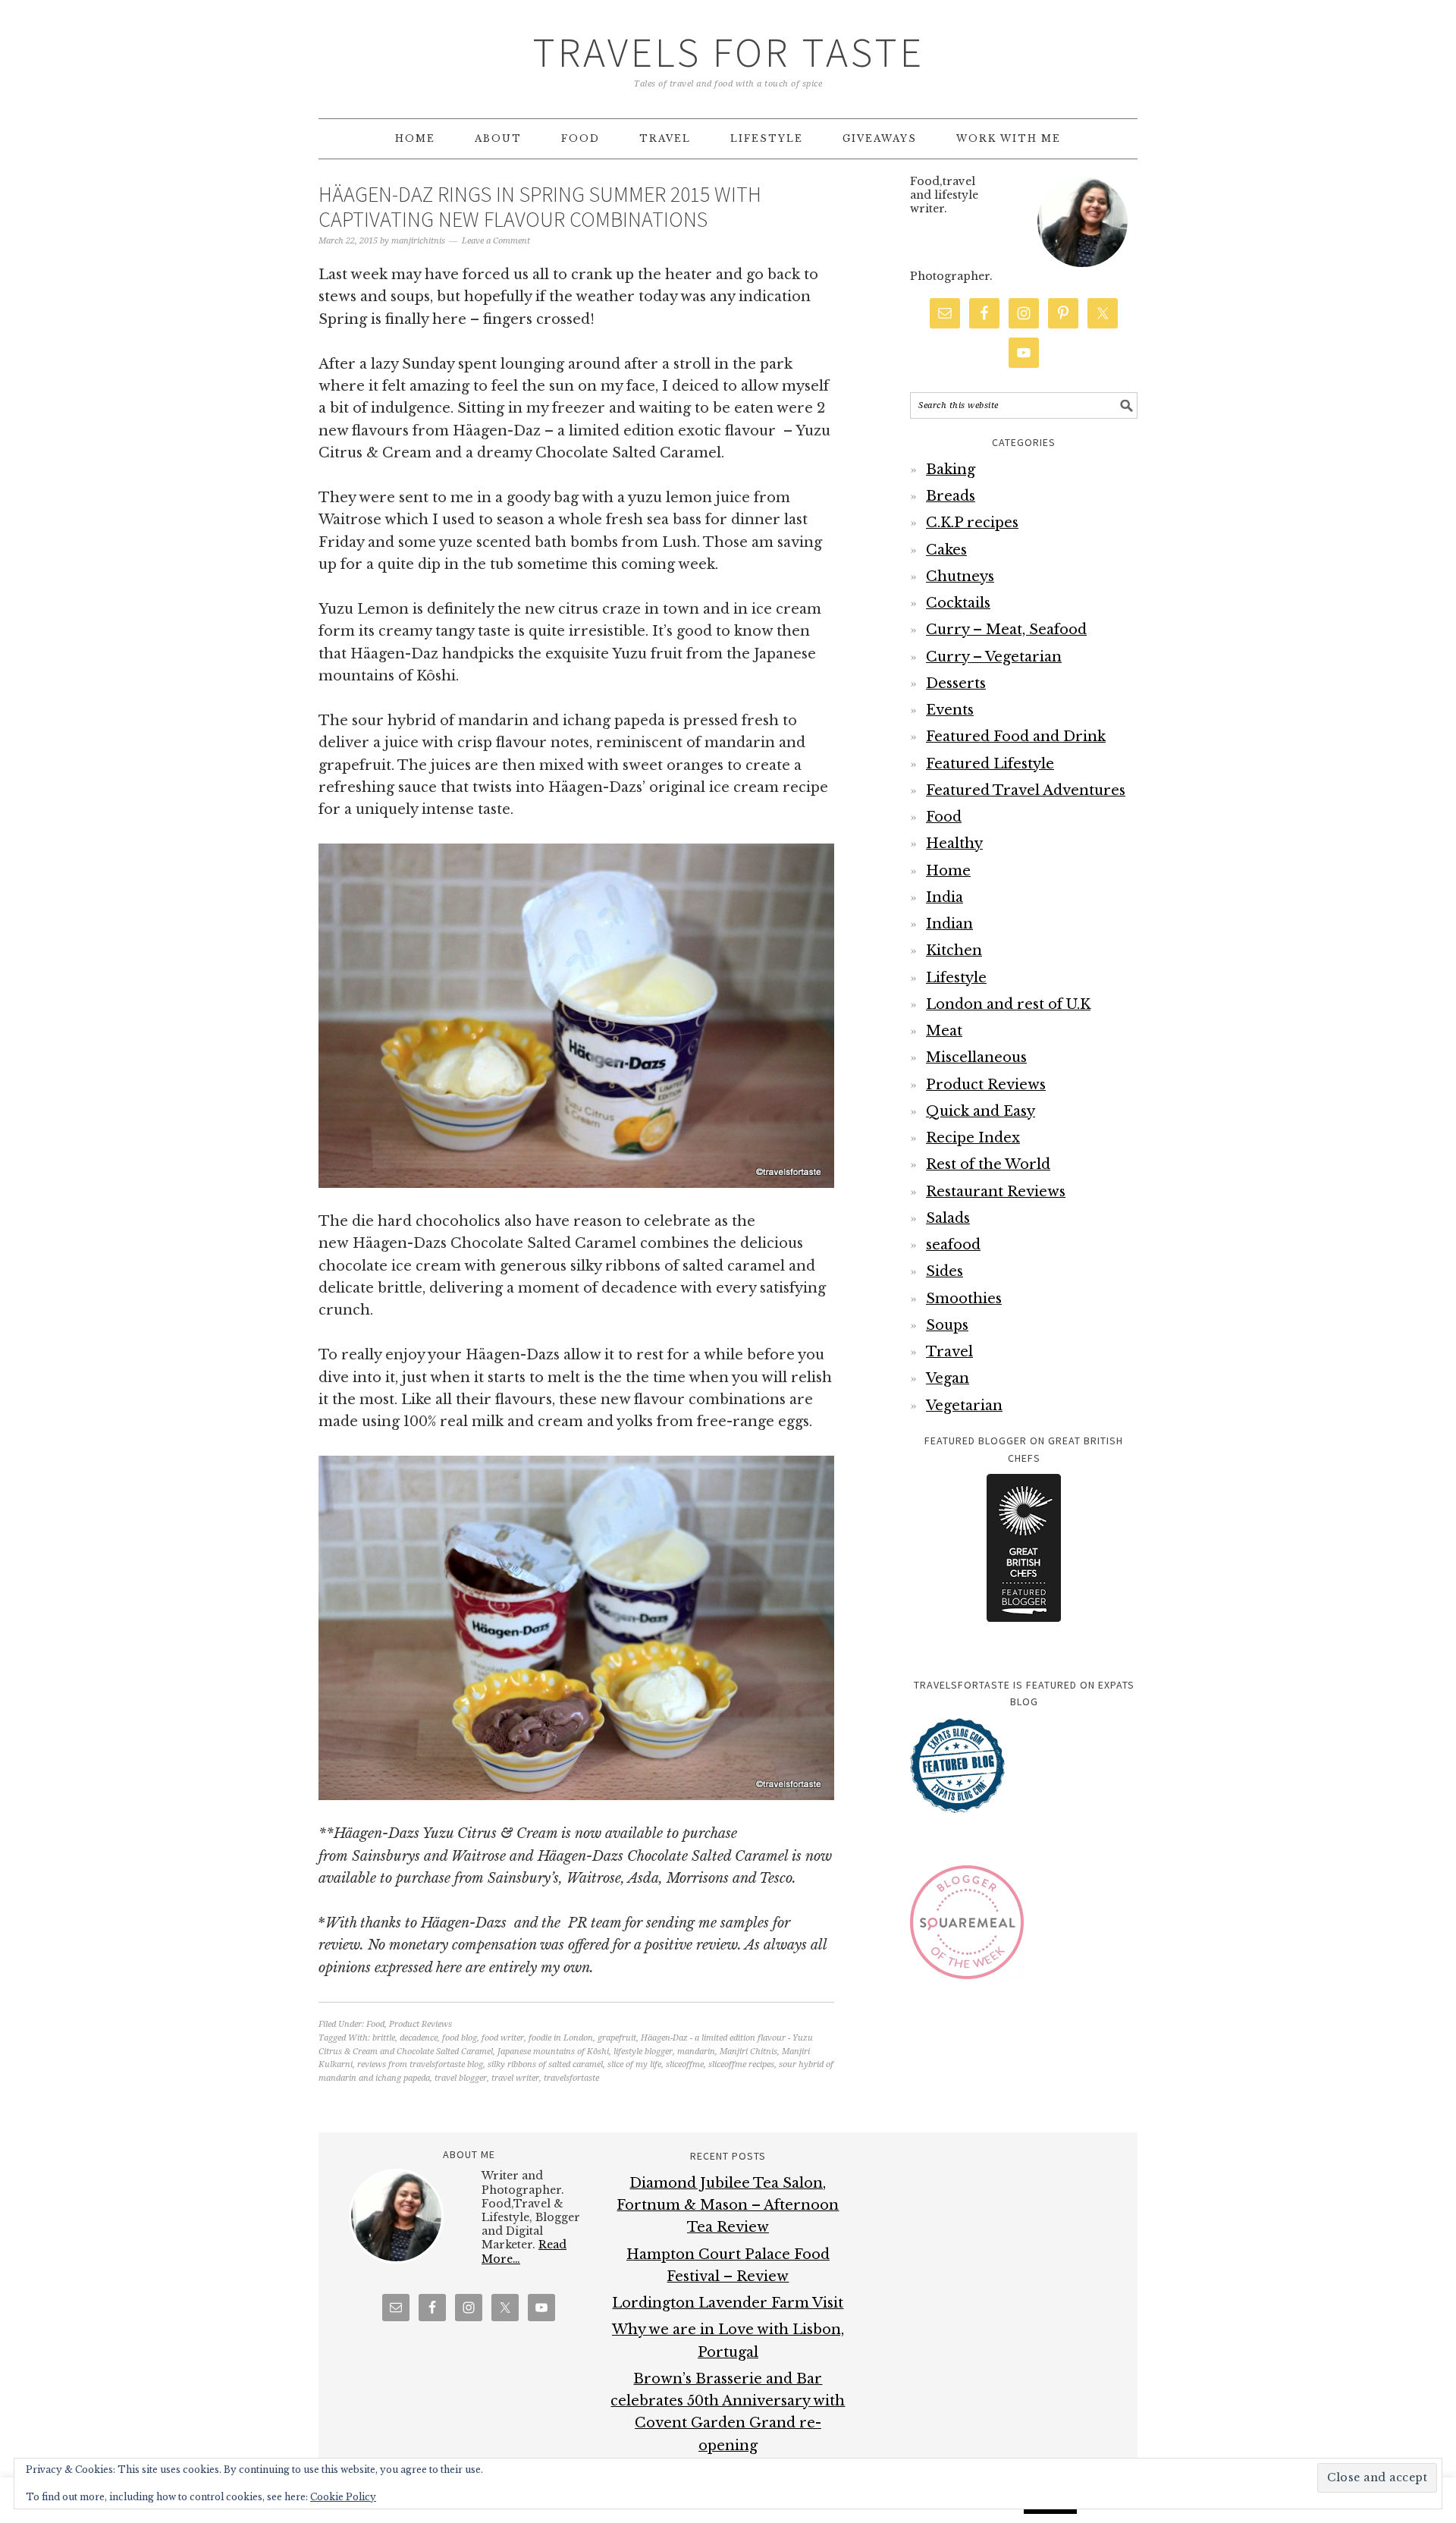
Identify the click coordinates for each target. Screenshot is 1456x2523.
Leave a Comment (496, 241)
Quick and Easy (981, 1111)
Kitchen (954, 950)
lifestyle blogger (643, 2052)
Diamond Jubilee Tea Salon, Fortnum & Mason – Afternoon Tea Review (728, 2206)
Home (948, 871)
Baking (951, 470)
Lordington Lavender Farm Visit (728, 2303)
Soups (947, 1325)
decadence (419, 2038)
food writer (503, 2038)
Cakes (946, 550)
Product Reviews (420, 2024)
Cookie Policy (343, 2497)
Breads (951, 496)
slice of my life (634, 2064)
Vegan (948, 1378)
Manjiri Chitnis (748, 2052)
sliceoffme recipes (741, 2064)
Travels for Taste (728, 52)
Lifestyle (956, 978)
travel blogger (461, 2078)
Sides (945, 1271)
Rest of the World (988, 1164)
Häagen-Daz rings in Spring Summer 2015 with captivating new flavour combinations (540, 207)
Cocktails (958, 603)
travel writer (515, 2078)
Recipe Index (973, 1138)
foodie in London (561, 2038)
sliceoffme (685, 2064)
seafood (953, 1245)
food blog (460, 2038)
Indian (949, 924)
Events (950, 710)
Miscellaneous (976, 1057)
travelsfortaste (571, 2078)
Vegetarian (964, 1406)
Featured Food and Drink (1016, 737)
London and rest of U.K (1008, 1004)
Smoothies (964, 1299)
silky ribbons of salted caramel (545, 2064)
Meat (944, 1031)
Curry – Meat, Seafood (1006, 630)
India (945, 897)
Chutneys (960, 577)
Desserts (956, 683)
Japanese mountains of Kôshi (553, 2052)
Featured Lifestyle (990, 764)
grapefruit (617, 2038)
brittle (384, 2038)
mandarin (696, 2052)
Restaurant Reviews (996, 1192)
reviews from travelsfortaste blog (420, 2064)
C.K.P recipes (972, 523)
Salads (948, 1218)
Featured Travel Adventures (1026, 790)
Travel (949, 1352)
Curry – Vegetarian (994, 657)
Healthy (954, 844)
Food (375, 2024)
